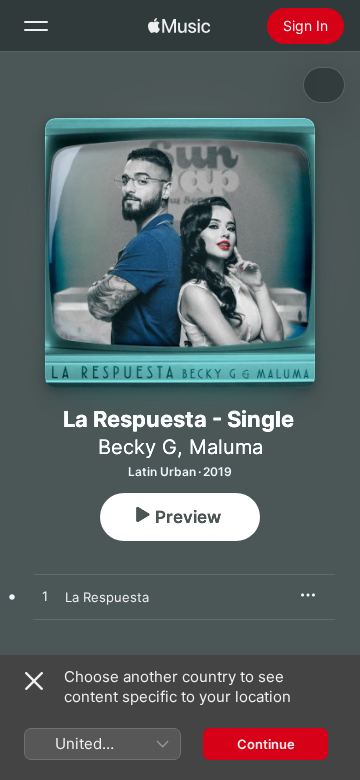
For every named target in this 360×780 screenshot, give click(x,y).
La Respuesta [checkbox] (107, 597)
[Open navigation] (36, 26)
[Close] (34, 681)
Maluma (226, 447)
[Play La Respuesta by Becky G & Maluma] (45, 597)
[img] (179, 26)
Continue (266, 744)
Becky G (137, 447)
